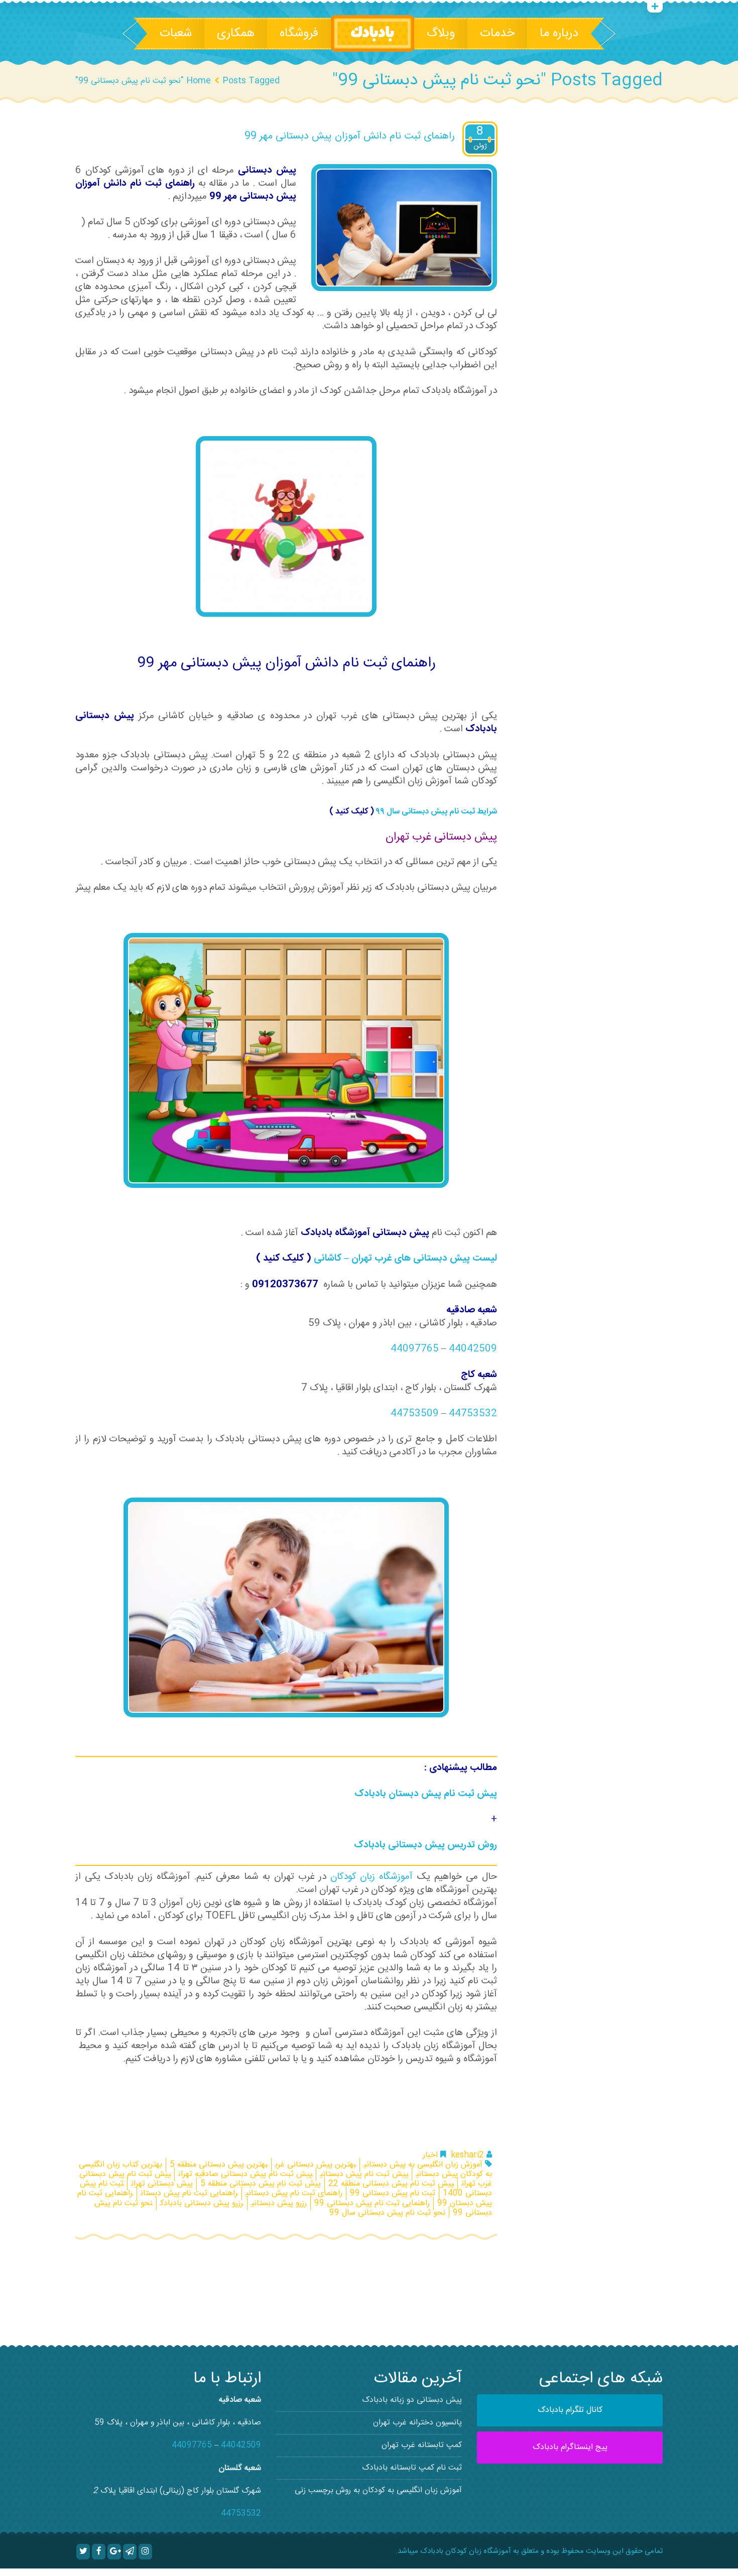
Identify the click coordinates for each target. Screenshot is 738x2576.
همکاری (236, 34)
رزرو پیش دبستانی (279, 2203)
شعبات (176, 34)
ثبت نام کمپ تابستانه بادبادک (412, 2468)
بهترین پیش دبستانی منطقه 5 (219, 2165)
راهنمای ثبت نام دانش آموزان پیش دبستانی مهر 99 (350, 136)
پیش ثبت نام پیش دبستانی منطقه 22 (391, 2184)
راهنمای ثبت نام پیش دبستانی (294, 2193)
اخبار (430, 2155)
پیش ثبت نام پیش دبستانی (364, 2174)
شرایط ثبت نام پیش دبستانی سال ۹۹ (437, 812)
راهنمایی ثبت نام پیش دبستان (189, 2193)
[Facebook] (99, 2551)
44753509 (415, 1414)
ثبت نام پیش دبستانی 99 (393, 2193)
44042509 (473, 1349)
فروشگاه (299, 34)
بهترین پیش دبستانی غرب (316, 2165)
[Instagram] (145, 2551)
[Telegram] (130, 2551)
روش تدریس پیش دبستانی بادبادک (425, 1845)
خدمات (497, 34)
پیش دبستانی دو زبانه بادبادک (412, 2400)
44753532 (473, 1414)
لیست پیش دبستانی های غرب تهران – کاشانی (405, 1259)
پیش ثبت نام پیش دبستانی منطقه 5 (261, 2184)
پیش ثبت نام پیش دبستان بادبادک (426, 1794)
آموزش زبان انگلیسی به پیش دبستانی (423, 2165)
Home (199, 81)
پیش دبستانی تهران (162, 2184)
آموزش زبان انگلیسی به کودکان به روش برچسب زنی (378, 2490)
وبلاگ (441, 34)
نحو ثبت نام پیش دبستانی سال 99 (387, 2213)
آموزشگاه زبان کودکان (372, 1877)
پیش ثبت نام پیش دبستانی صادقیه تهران (245, 2174)
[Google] (114, 2551)
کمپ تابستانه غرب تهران (422, 2445)
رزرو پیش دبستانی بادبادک (202, 2203)
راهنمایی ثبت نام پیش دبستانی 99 (372, 2203)
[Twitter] (83, 2551)
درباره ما (559, 34)
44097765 (415, 1349)
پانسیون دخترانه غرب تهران (417, 2423)
